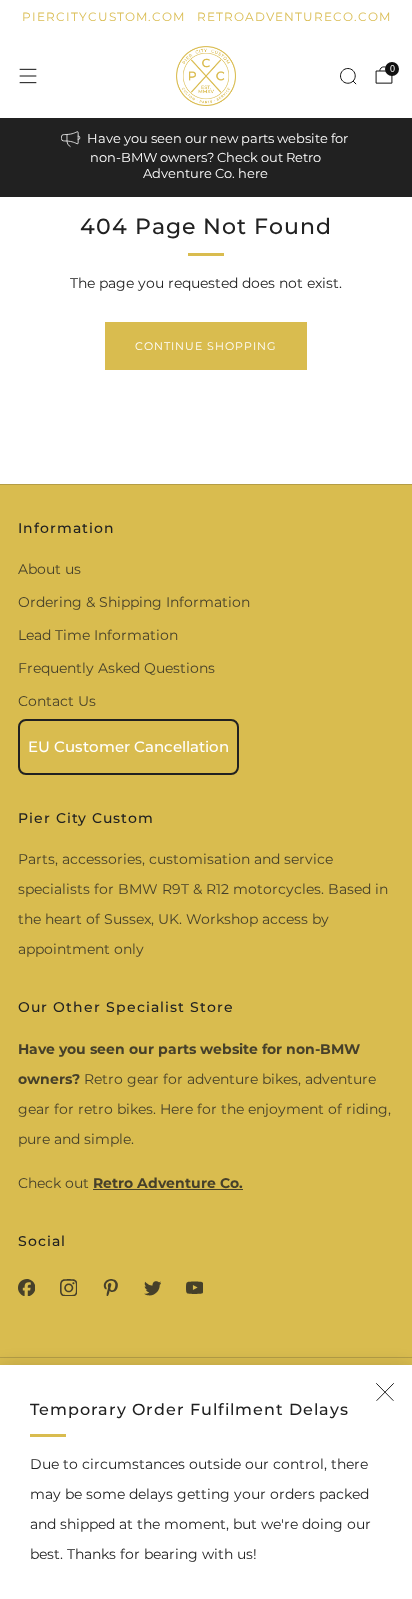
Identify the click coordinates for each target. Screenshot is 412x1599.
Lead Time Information (98, 635)
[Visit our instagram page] (68, 1288)
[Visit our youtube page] (194, 1288)
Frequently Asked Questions (116, 668)
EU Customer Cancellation (128, 746)
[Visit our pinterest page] (110, 1288)
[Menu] (28, 76)
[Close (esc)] (385, 1392)
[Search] (348, 76)
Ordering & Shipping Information (134, 602)
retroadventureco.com (294, 16)
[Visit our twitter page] (152, 1288)
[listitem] (206, 157)
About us (49, 569)
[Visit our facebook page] (26, 1288)
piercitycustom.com (103, 16)
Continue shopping (206, 346)
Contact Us (57, 701)
